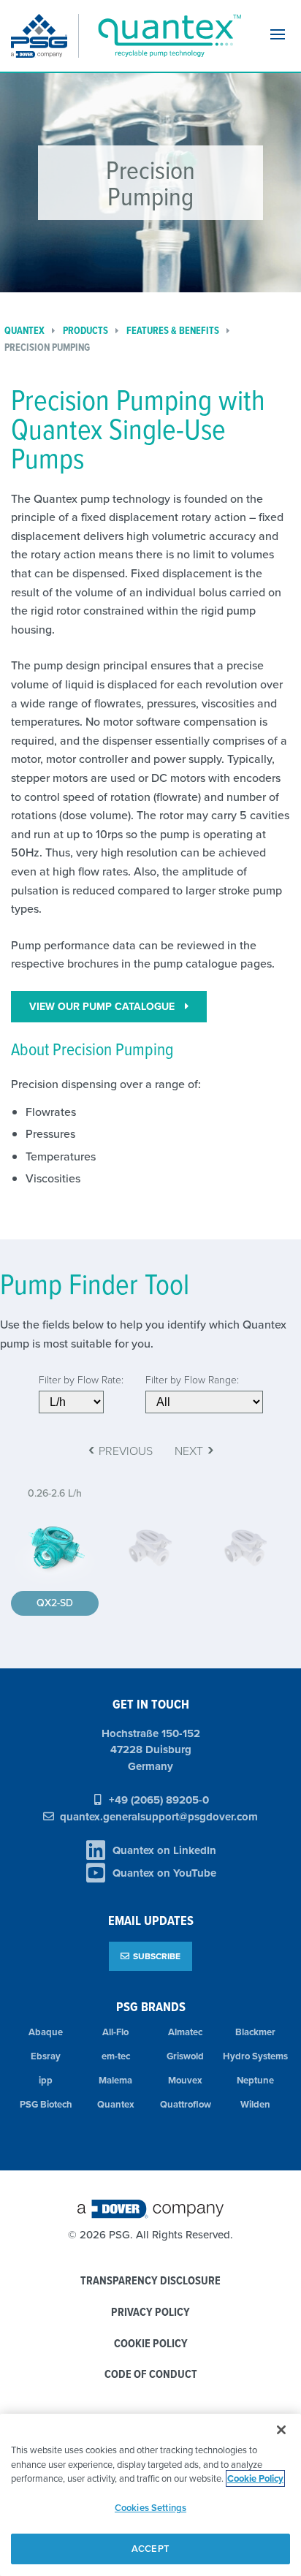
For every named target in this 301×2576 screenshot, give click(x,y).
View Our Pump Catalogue (103, 1006)
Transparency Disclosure (150, 2281)
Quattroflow (186, 2104)
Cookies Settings (150, 2508)
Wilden (255, 2104)
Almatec (185, 2032)
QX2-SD (55, 1603)
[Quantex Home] (167, 36)
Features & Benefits (173, 331)
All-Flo (115, 2032)
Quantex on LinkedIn (164, 1850)
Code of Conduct (151, 2375)
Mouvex (185, 2080)
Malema (115, 2080)
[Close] (281, 2430)
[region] (150, 2495)
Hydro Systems (255, 2056)
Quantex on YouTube (164, 1873)
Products (85, 331)
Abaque (46, 2032)
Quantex (116, 2104)
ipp (46, 2080)
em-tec (116, 2056)
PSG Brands (151, 2006)
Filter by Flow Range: (192, 1379)
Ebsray (46, 2056)
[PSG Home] (45, 36)
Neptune (255, 2080)
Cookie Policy (151, 2344)
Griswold (185, 2056)
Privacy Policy (150, 2313)
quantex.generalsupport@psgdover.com (159, 1817)
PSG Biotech (46, 2104)
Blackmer (255, 2032)
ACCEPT (150, 2549)
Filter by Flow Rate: (81, 1379)
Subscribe (157, 1956)
